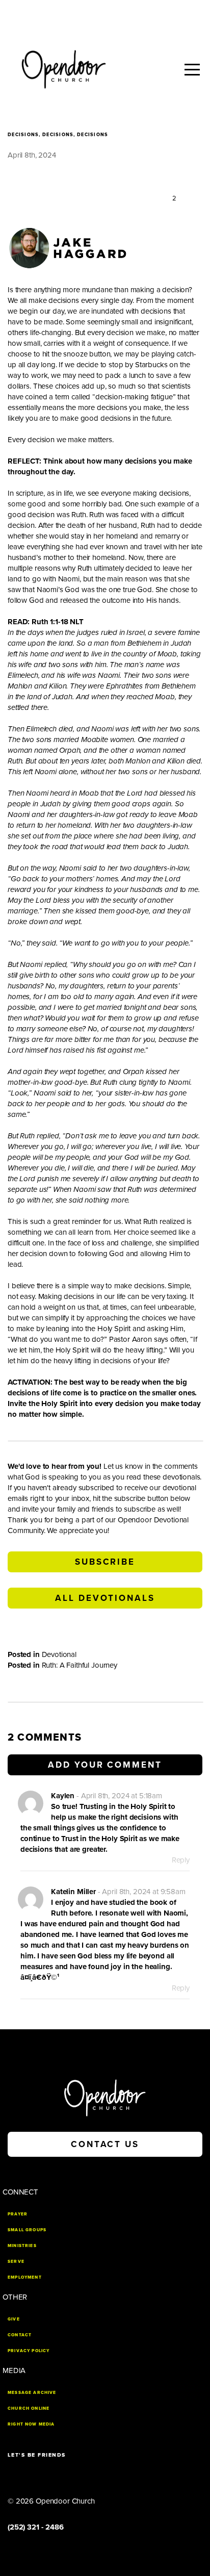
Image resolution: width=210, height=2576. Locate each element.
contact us (105, 2144)
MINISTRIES (22, 2246)
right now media (31, 2424)
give (14, 2319)
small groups (27, 2230)
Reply (181, 1860)
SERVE (16, 2261)
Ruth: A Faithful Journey (80, 1665)
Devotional (59, 1654)
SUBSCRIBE (105, 1562)
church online (29, 2408)
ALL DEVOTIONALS (105, 1598)
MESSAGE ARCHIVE (32, 2392)
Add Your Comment (105, 1765)
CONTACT (20, 2335)
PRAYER (18, 2214)
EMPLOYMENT (25, 2277)
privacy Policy (29, 2351)
